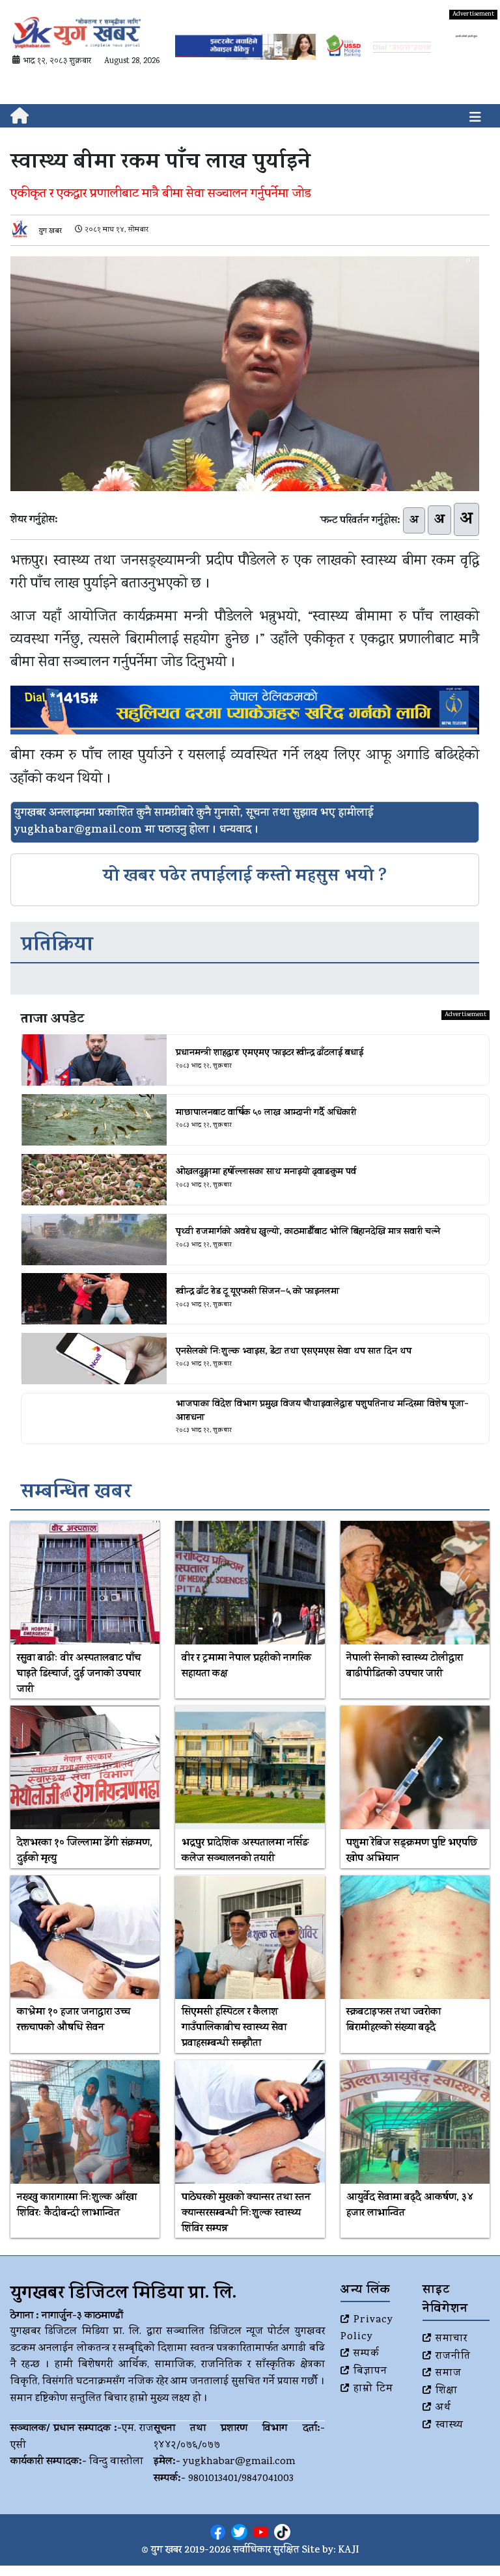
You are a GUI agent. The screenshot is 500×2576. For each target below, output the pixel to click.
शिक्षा (447, 2391)
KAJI (349, 2551)
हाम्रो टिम (373, 2389)
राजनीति (453, 2357)
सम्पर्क (367, 2354)
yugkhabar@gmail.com (239, 2462)
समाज (449, 2374)
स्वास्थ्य (450, 2426)
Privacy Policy (367, 2329)
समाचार (451, 2339)
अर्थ (443, 2408)
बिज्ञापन (370, 2372)
